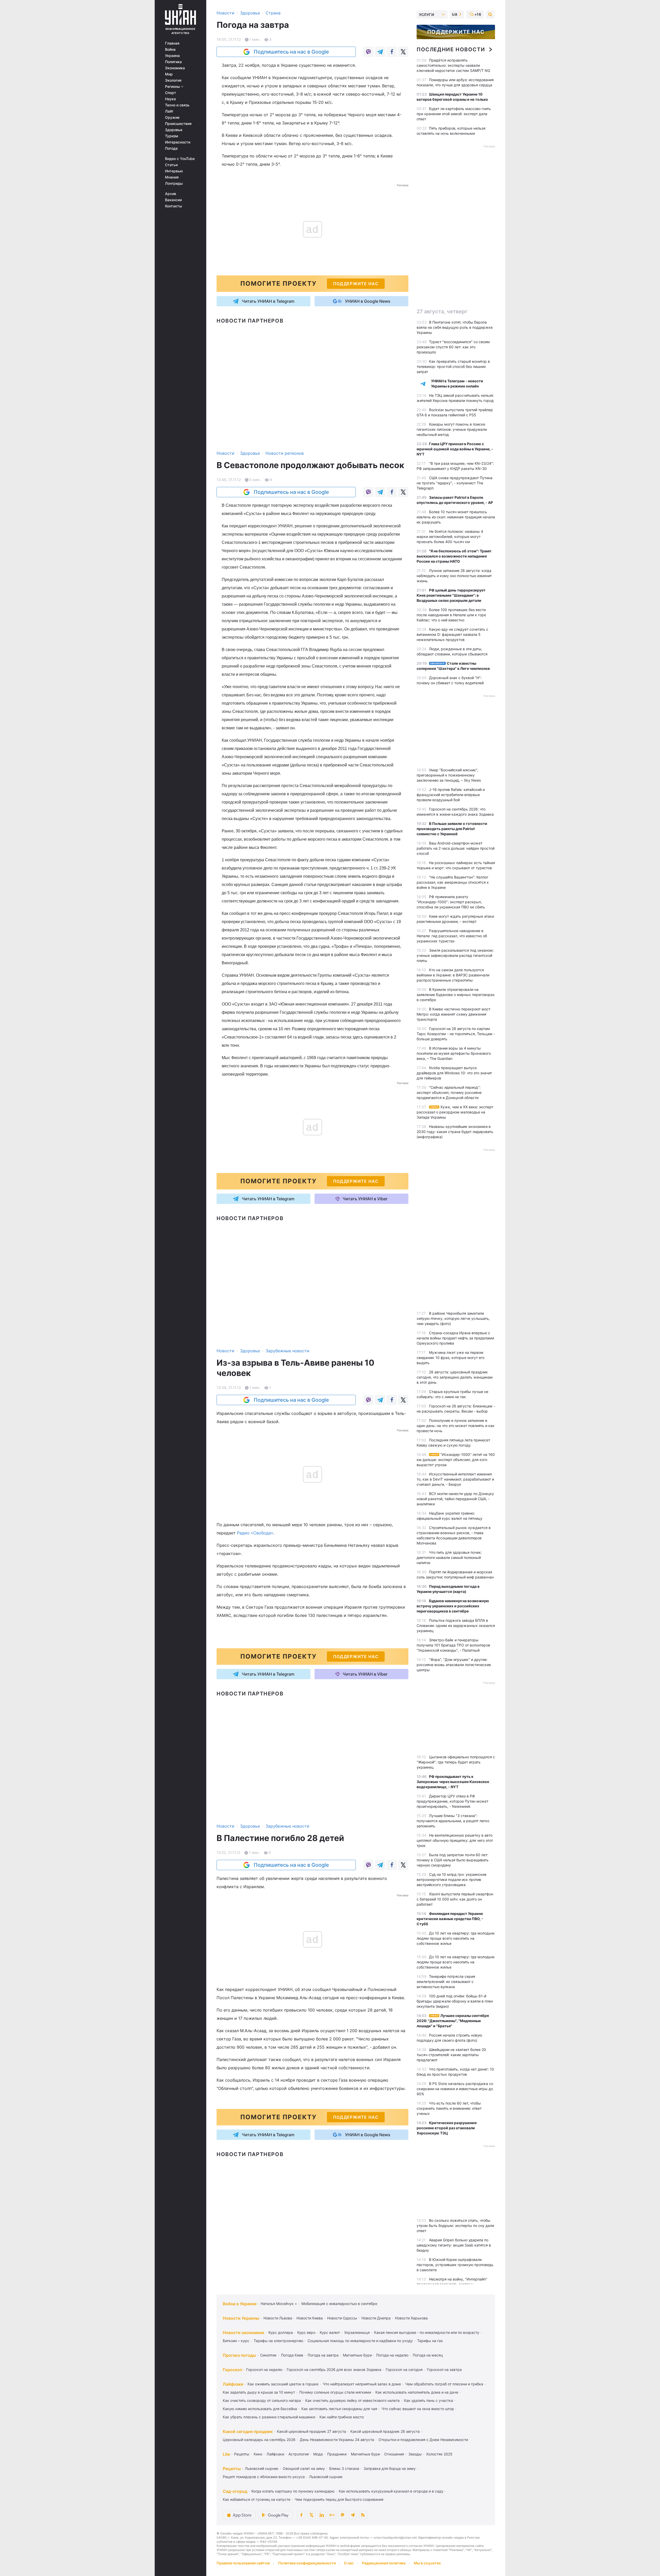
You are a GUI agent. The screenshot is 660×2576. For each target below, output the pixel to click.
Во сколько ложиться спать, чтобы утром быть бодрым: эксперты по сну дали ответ (455, 2226)
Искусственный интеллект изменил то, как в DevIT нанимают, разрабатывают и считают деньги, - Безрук (455, 1479)
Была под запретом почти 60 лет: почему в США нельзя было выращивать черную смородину (453, 1860)
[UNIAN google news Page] (332, 2515)
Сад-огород (235, 2491)
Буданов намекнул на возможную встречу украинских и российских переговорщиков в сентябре (453, 1606)
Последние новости (451, 49)
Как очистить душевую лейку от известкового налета (352, 2400)
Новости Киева (310, 2318)
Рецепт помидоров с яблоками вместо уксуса (264, 2477)
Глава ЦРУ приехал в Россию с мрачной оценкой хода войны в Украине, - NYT (455, 449)
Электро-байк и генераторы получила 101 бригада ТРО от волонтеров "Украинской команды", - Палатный (453, 1645)
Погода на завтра (323, 2355)
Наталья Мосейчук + (279, 2304)
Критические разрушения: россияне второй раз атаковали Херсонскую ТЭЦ (447, 2128)
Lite (226, 2454)
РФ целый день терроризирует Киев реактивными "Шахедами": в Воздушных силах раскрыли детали (451, 595)
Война (170, 49)
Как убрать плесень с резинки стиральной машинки (269, 2417)
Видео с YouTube (180, 159)
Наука (170, 99)
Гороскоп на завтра (444, 2370)
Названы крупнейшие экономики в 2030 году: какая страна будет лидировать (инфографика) (455, 1132)
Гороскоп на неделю (264, 2370)
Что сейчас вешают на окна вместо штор (418, 2409)
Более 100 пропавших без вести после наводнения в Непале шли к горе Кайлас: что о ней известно (451, 615)
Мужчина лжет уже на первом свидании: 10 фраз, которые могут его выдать (451, 1358)
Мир (169, 74)
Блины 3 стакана (344, 2468)
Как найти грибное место (342, 2417)
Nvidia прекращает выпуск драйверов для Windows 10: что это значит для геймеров (454, 1073)
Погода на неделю (392, 2355)
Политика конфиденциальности (307, 2563)
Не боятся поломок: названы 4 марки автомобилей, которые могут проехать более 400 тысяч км (450, 537)
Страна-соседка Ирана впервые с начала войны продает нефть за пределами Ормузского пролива (455, 1338)
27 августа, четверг (442, 311)
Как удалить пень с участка (428, 2400)
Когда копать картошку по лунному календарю (293, 2491)
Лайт (169, 111)
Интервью (174, 171)
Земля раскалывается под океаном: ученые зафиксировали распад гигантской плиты (455, 955)
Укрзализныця (357, 2332)
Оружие (172, 117)
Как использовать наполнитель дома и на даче (417, 2392)
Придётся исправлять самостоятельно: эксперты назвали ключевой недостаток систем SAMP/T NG (453, 65)
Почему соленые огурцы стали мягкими (335, 2392)
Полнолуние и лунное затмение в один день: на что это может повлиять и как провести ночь (456, 1426)
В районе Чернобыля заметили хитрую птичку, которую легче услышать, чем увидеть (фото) (453, 1318)
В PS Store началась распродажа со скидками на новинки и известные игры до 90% (455, 2089)
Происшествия (178, 124)
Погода (171, 148)
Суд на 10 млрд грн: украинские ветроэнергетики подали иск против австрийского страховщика (452, 1880)
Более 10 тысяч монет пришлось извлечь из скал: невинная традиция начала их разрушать (456, 517)
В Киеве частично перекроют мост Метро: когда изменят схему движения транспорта (453, 1014)
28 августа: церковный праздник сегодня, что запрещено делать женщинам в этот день (455, 1377)
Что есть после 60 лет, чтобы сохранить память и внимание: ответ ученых (449, 2108)
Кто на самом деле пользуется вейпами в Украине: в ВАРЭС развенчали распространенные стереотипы (453, 975)
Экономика (175, 68)
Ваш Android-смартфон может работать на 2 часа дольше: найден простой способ (456, 848)
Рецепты (242, 2454)
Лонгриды (174, 183)
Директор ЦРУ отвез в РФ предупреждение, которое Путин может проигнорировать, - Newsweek (452, 1801)
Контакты (174, 206)
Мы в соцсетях (427, 2563)
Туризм (172, 136)
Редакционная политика (384, 2563)
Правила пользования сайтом (243, 2563)
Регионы (173, 87)
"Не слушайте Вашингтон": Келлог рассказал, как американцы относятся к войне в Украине (453, 882)
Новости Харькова (411, 2318)
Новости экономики (244, 2333)
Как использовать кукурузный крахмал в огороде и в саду (391, 2491)
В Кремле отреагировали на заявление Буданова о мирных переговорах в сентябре (456, 995)
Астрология (299, 2454)
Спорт (171, 93)
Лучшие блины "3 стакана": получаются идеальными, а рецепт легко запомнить (453, 1821)
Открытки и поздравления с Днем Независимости (423, 2440)
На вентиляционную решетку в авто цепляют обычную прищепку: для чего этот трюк (455, 1840)
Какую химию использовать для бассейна (260, 2409)
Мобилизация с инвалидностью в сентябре (339, 2304)
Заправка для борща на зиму (390, 2468)
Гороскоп (232, 2370)
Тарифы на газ (430, 2341)
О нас (349, 2563)
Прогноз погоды (239, 2355)
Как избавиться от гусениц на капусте (257, 2499)
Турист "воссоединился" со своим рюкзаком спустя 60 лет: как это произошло (453, 347)
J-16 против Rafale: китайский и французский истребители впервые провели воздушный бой (451, 795)
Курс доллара (281, 2332)
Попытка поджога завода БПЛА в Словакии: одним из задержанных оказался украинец (456, 1625)
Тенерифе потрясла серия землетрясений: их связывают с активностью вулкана (446, 1982)
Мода (318, 2454)
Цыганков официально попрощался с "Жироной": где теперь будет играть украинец (456, 1762)
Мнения (172, 177)
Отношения (394, 2454)
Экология (173, 80)
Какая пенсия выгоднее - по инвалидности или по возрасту (427, 2332)
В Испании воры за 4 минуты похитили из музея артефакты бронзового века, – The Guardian (454, 1053)
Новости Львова (278, 2318)
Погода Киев (292, 2355)
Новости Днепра (376, 2318)
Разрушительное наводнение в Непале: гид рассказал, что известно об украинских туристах (452, 936)
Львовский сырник (262, 2468)
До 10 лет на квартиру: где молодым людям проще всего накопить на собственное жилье (456, 1938)
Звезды (415, 2454)
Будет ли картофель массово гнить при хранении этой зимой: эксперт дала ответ (454, 114)
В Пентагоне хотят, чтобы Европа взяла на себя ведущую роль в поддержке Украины (455, 327)
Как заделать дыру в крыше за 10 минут (259, 2392)
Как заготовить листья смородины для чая (339, 2409)
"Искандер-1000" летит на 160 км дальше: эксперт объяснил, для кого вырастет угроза (456, 1460)
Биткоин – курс (236, 2341)
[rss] (363, 2515)
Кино (258, 2454)
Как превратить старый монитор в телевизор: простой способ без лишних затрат (453, 366)
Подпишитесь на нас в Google (291, 52)
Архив (171, 194)
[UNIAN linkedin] (322, 2515)
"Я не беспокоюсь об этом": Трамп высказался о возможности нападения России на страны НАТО (454, 556)
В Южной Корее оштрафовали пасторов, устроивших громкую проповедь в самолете (455, 2265)
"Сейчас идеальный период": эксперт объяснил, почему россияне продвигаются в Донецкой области (449, 1092)
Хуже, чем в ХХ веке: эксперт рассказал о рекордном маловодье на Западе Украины (455, 1112)
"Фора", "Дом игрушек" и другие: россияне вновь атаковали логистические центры (454, 1665)
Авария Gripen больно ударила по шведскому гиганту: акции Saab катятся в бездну (454, 2245)
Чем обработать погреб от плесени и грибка (444, 2384)
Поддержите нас (456, 32)
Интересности (178, 142)
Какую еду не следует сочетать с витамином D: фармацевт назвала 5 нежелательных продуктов (452, 634)
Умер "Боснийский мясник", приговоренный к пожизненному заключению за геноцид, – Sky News (449, 775)
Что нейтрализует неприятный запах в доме (362, 2384)
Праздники (337, 2454)
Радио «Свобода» (255, 1533)
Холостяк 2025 (439, 2454)
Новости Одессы (342, 2318)
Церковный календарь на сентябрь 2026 (259, 2440)
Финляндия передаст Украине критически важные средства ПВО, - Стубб (450, 1919)
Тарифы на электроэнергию (278, 2341)
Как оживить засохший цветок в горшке (283, 2384)
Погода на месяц (428, 2355)
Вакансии (173, 200)
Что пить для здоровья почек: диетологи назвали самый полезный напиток (449, 1557)
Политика (173, 62)
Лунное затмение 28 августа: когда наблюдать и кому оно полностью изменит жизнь (454, 576)
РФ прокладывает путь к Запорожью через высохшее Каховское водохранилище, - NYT (453, 1782)
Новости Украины (241, 2318)
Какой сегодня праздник (248, 2431)
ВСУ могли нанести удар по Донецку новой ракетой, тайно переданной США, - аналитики (455, 1499)
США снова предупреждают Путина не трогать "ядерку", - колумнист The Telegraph (455, 483)
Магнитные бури (357, 2355)
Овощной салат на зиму (304, 2468)
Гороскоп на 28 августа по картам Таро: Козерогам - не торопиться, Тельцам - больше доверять (456, 1034)
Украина (172, 56)
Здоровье (174, 130)
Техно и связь (177, 105)
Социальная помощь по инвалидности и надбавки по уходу (360, 2341)
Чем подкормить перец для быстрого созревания (339, 2499)
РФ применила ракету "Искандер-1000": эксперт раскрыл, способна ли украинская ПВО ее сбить (451, 902)
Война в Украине (240, 2304)
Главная (172, 43)
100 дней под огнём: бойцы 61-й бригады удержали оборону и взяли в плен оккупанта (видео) (455, 2001)
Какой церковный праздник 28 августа (385, 2431)
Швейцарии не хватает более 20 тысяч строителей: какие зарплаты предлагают (451, 2055)
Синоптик (268, 2355)
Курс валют (330, 2332)
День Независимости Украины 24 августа (337, 2440)
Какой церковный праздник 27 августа (311, 2431)
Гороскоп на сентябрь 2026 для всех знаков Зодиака (334, 2370)
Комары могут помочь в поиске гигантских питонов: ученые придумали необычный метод (452, 429)
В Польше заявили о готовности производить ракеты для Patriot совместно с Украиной (452, 829)
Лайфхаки (233, 2384)
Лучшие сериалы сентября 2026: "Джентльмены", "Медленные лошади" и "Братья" (453, 2021)
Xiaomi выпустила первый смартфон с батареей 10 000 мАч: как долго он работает (455, 1899)
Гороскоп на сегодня (404, 2370)
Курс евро (306, 2332)
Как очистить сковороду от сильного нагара (262, 2400)
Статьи (171, 165)
